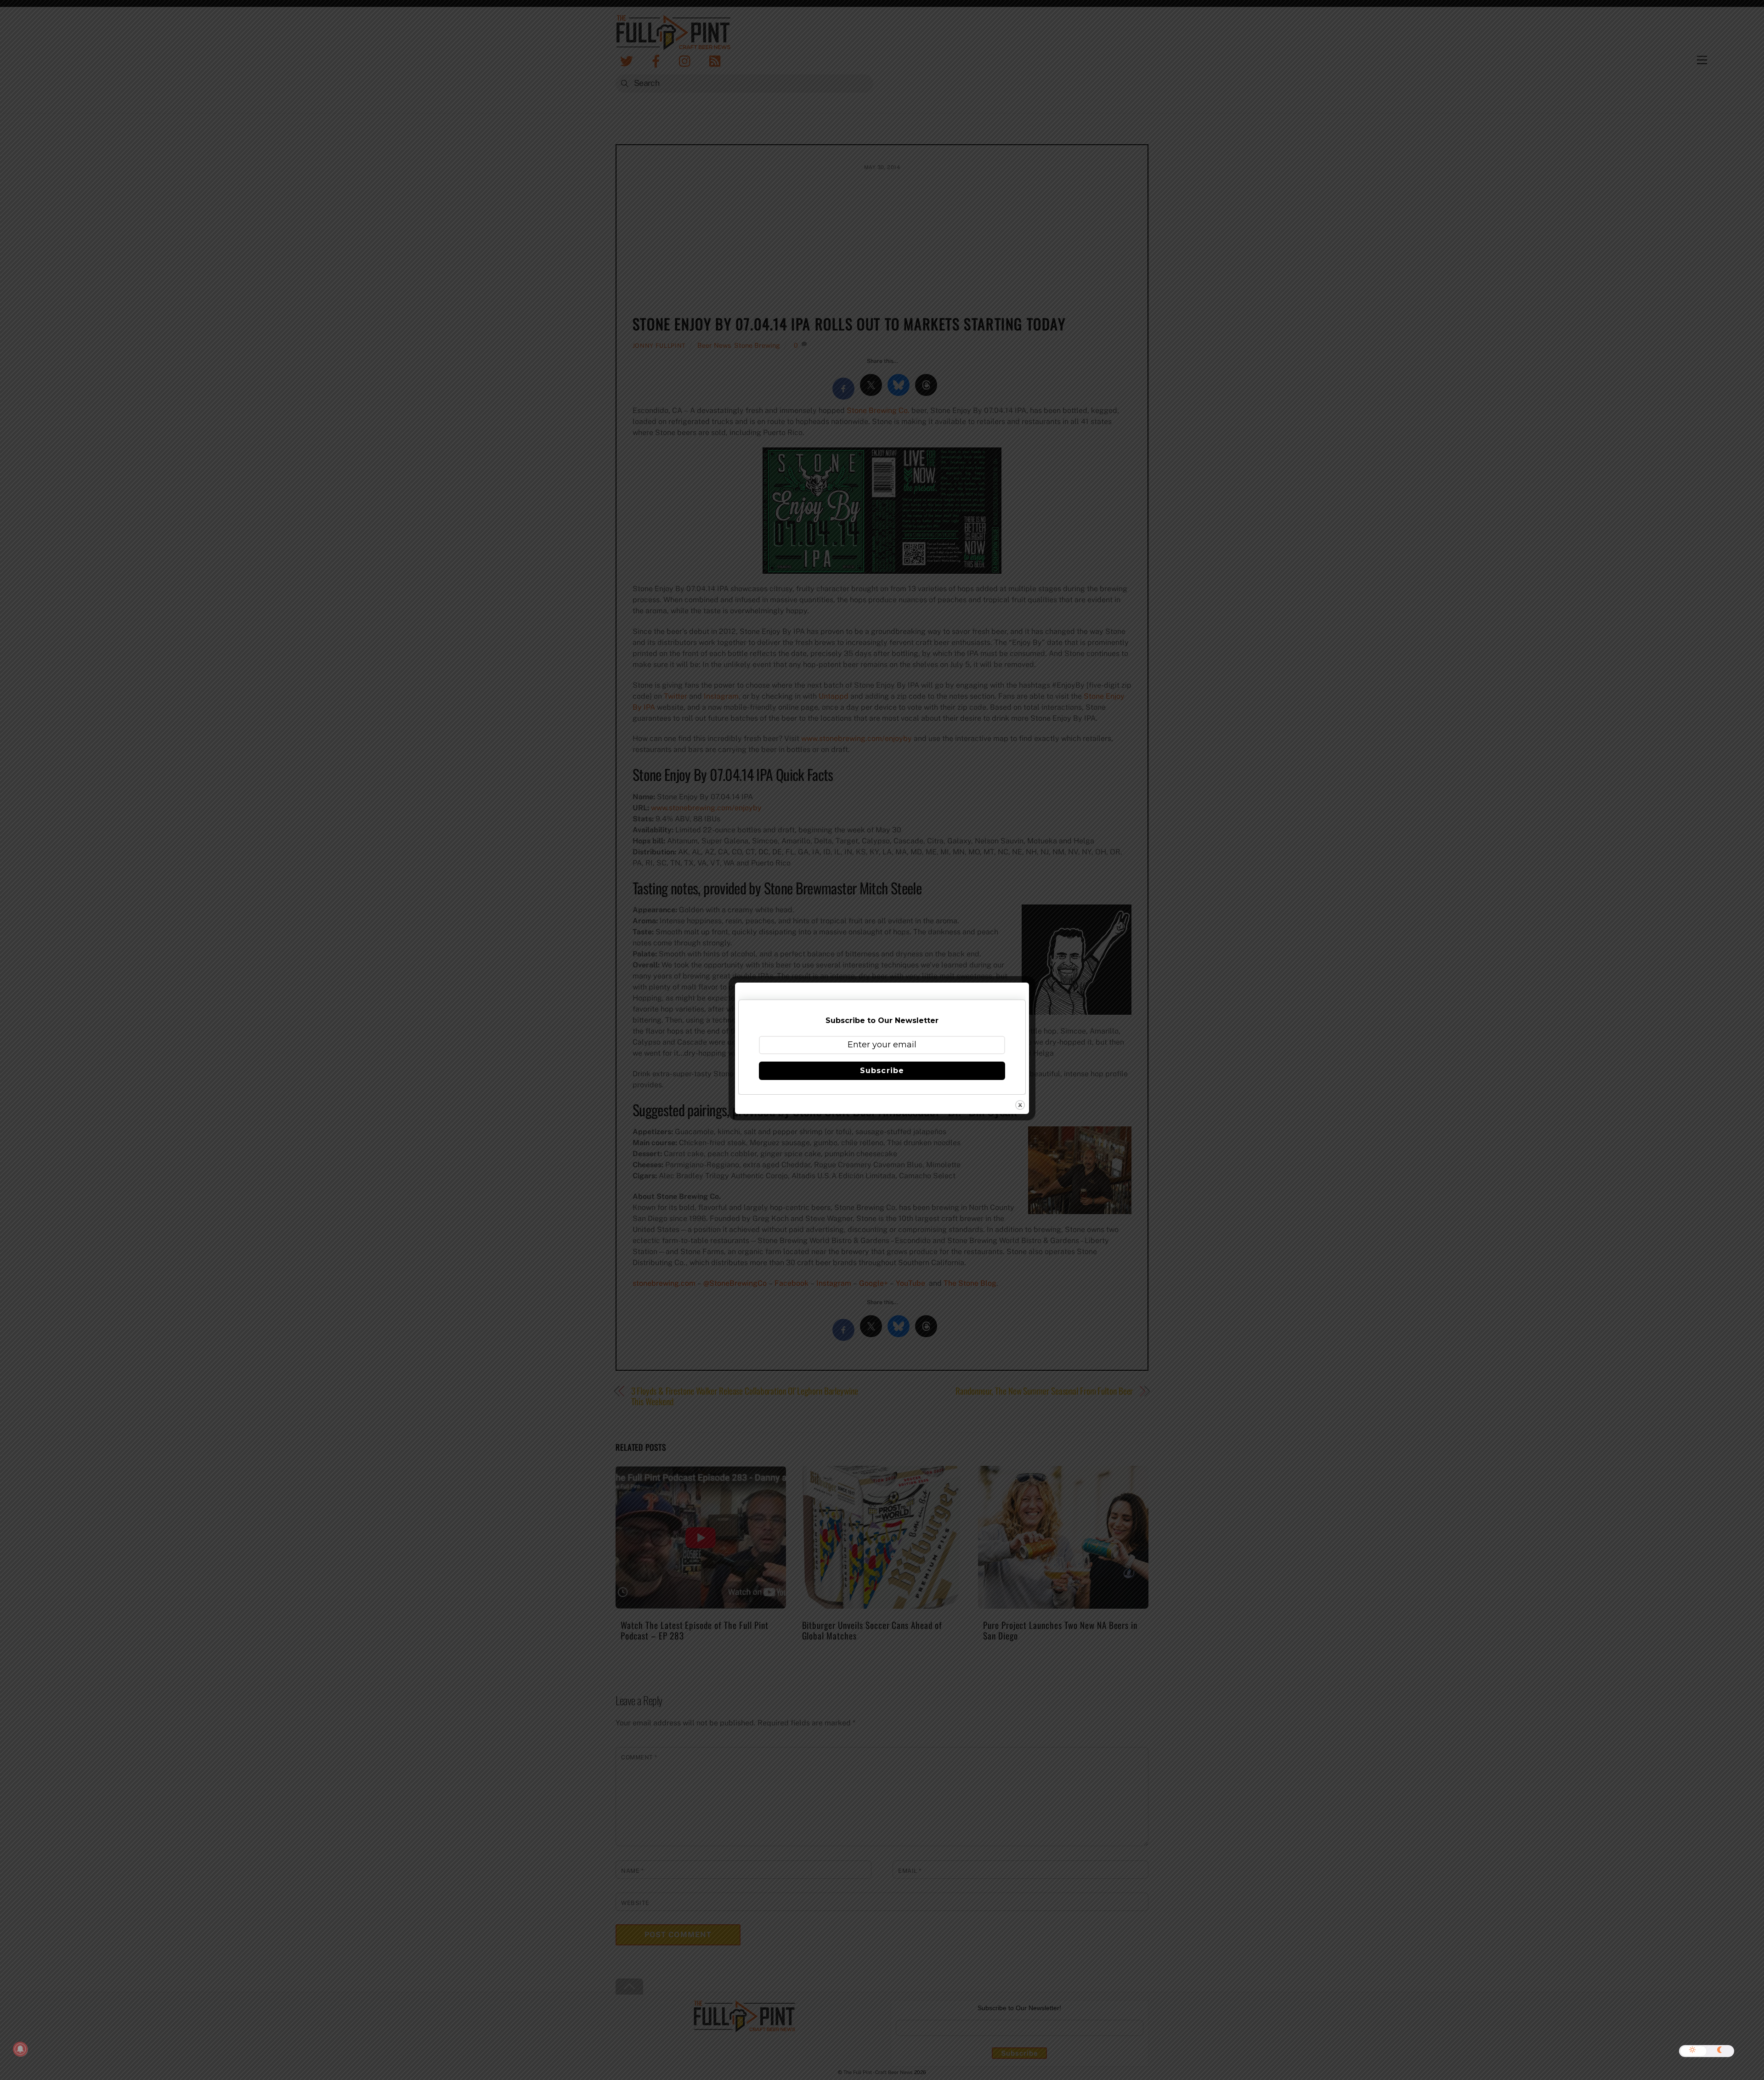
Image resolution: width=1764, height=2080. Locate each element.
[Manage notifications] (20, 2049)
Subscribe (882, 1071)
